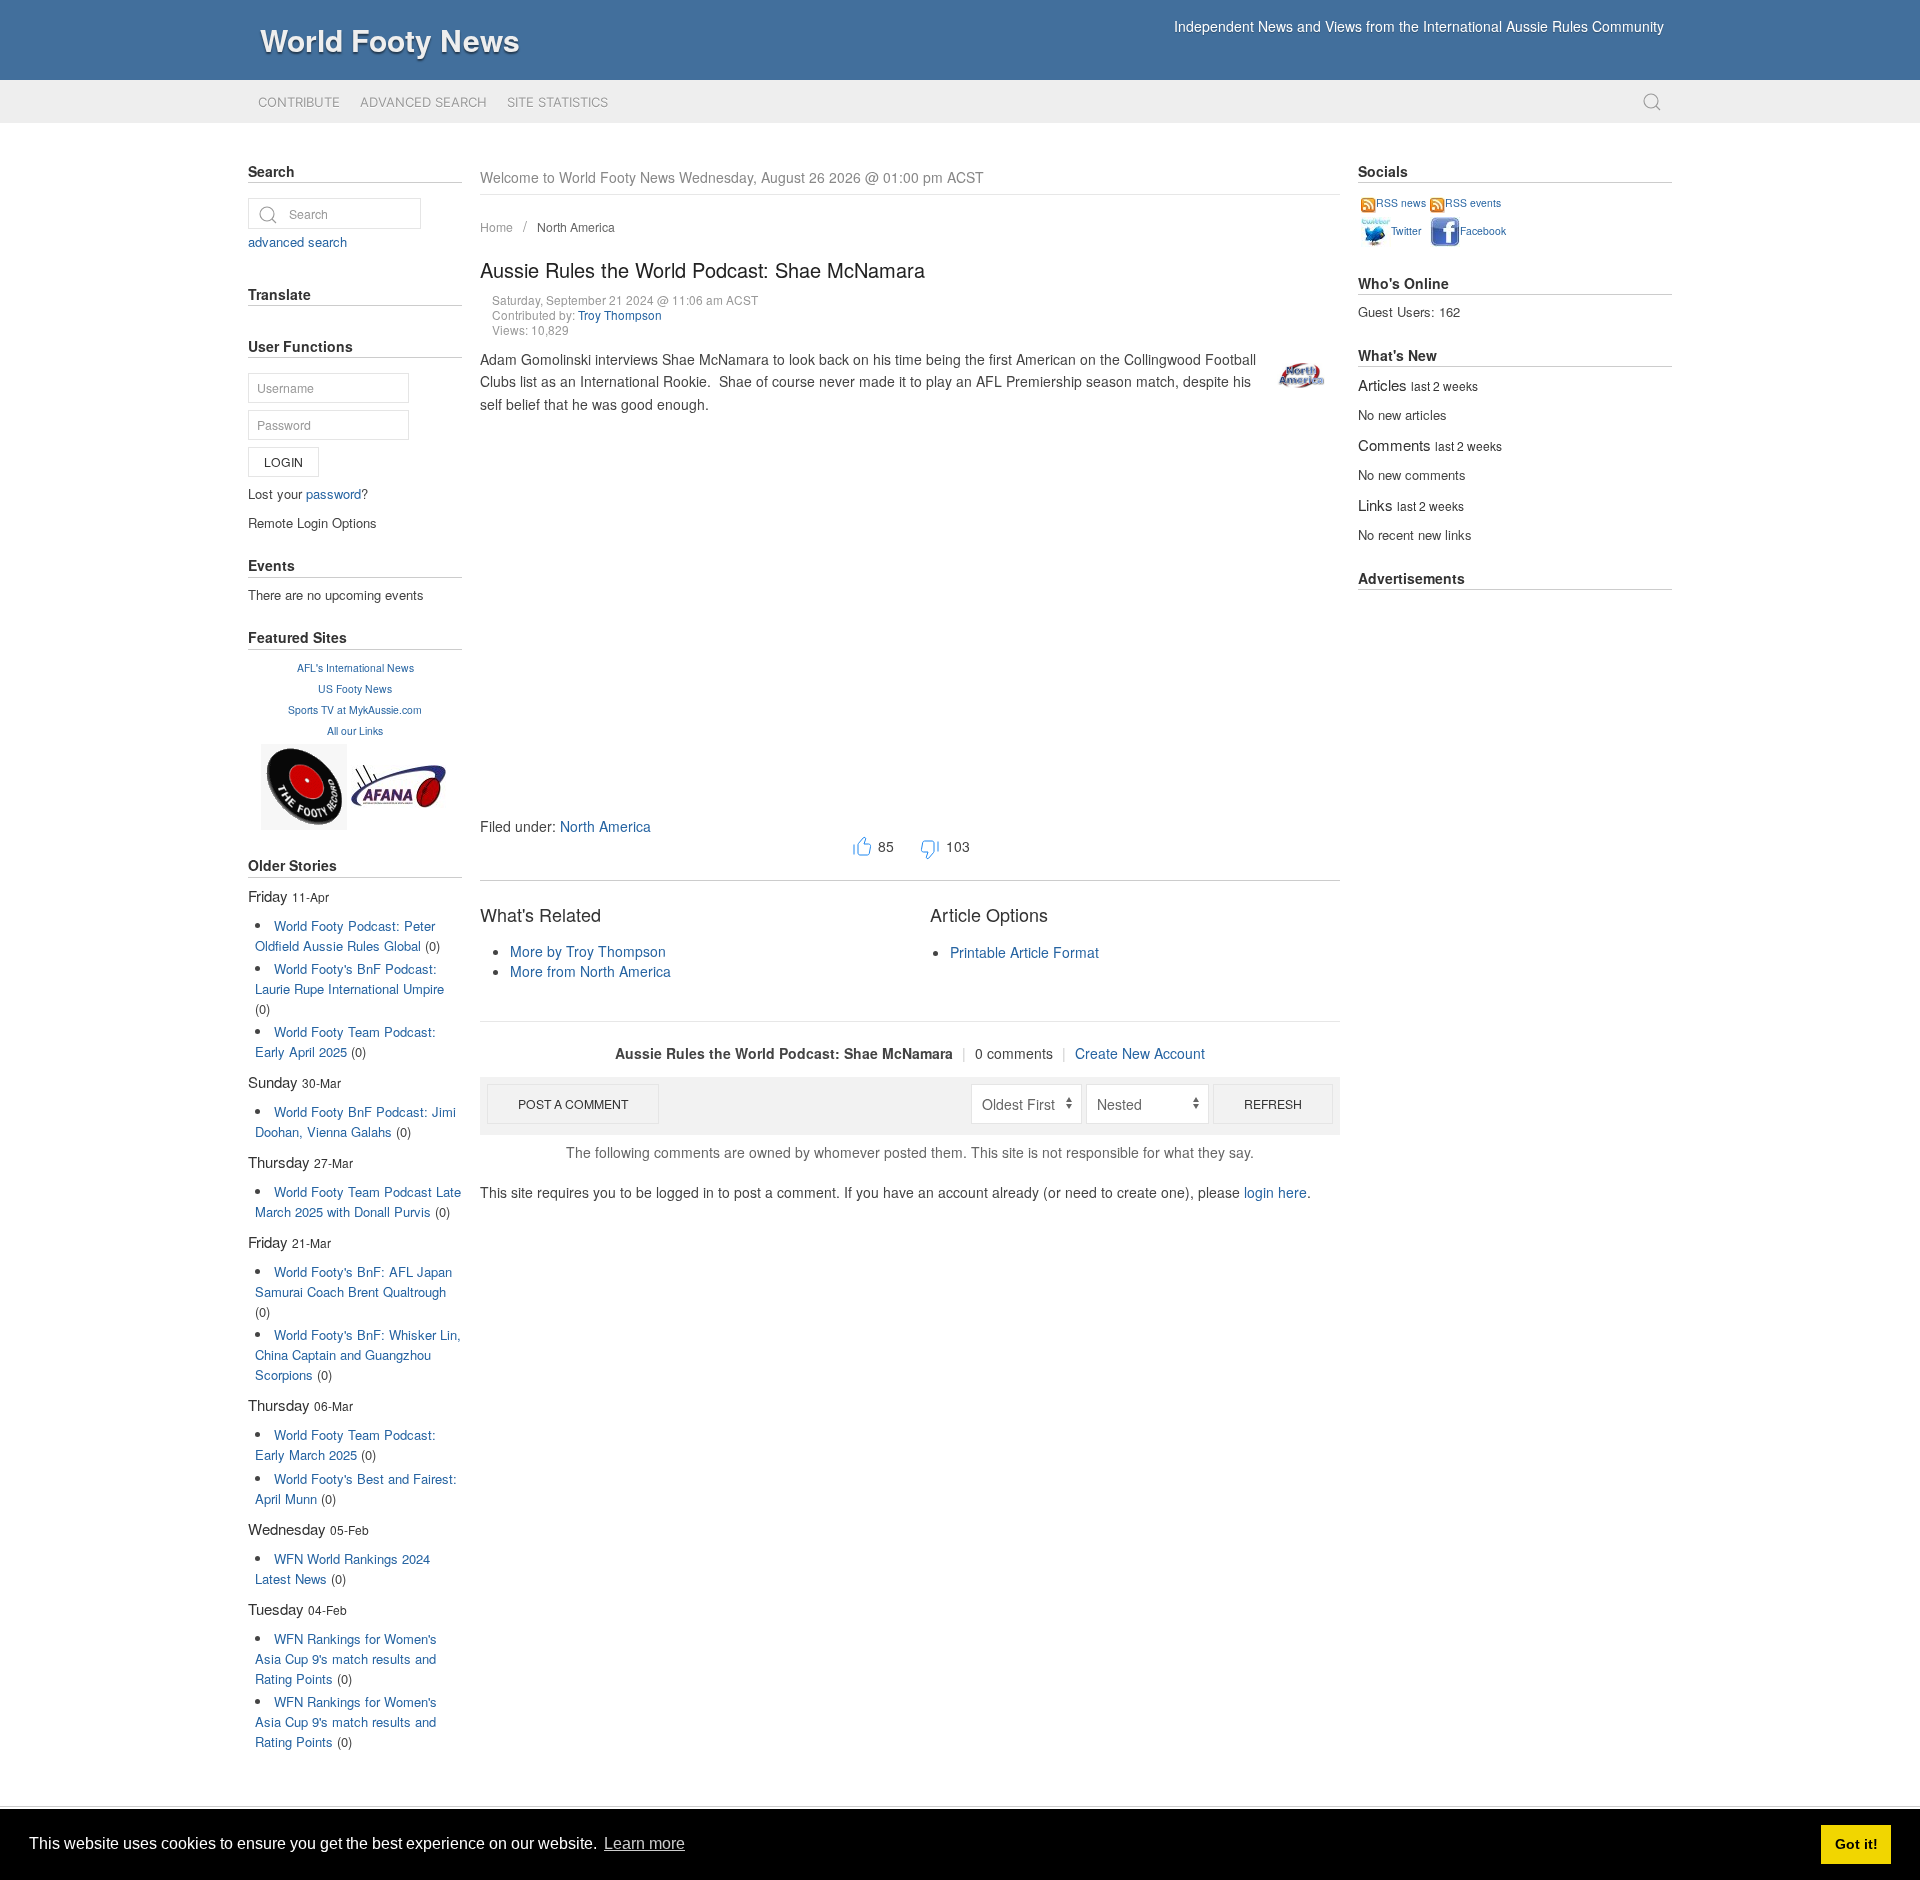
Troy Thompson (620, 314)
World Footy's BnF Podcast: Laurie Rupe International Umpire (349, 978)
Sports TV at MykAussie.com (355, 709)
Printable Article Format (1024, 952)
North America (576, 226)
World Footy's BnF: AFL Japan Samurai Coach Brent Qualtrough (353, 1281)
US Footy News (355, 688)
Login (283, 461)
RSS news (1401, 202)
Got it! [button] (1856, 1844)
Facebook (1483, 230)
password (333, 493)
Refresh (1273, 1103)
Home (496, 226)
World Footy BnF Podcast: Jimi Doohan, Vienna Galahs (355, 1121)
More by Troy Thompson (588, 951)
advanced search (297, 241)
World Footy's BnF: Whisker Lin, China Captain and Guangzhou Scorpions (358, 1354)
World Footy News (390, 39)
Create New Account (1140, 1053)
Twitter (1406, 230)
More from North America (590, 971)
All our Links (355, 730)
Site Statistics (557, 102)
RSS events (1473, 202)
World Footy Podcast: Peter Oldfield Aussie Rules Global (345, 935)
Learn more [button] (644, 1843)
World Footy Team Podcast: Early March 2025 (345, 1444)
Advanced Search (423, 102)
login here (1275, 1192)
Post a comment (573, 1103)
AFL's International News (355, 667)
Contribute (299, 102)
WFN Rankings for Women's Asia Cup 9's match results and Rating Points (346, 1658)
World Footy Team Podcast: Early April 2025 (345, 1041)
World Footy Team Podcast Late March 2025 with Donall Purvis (358, 1201)
